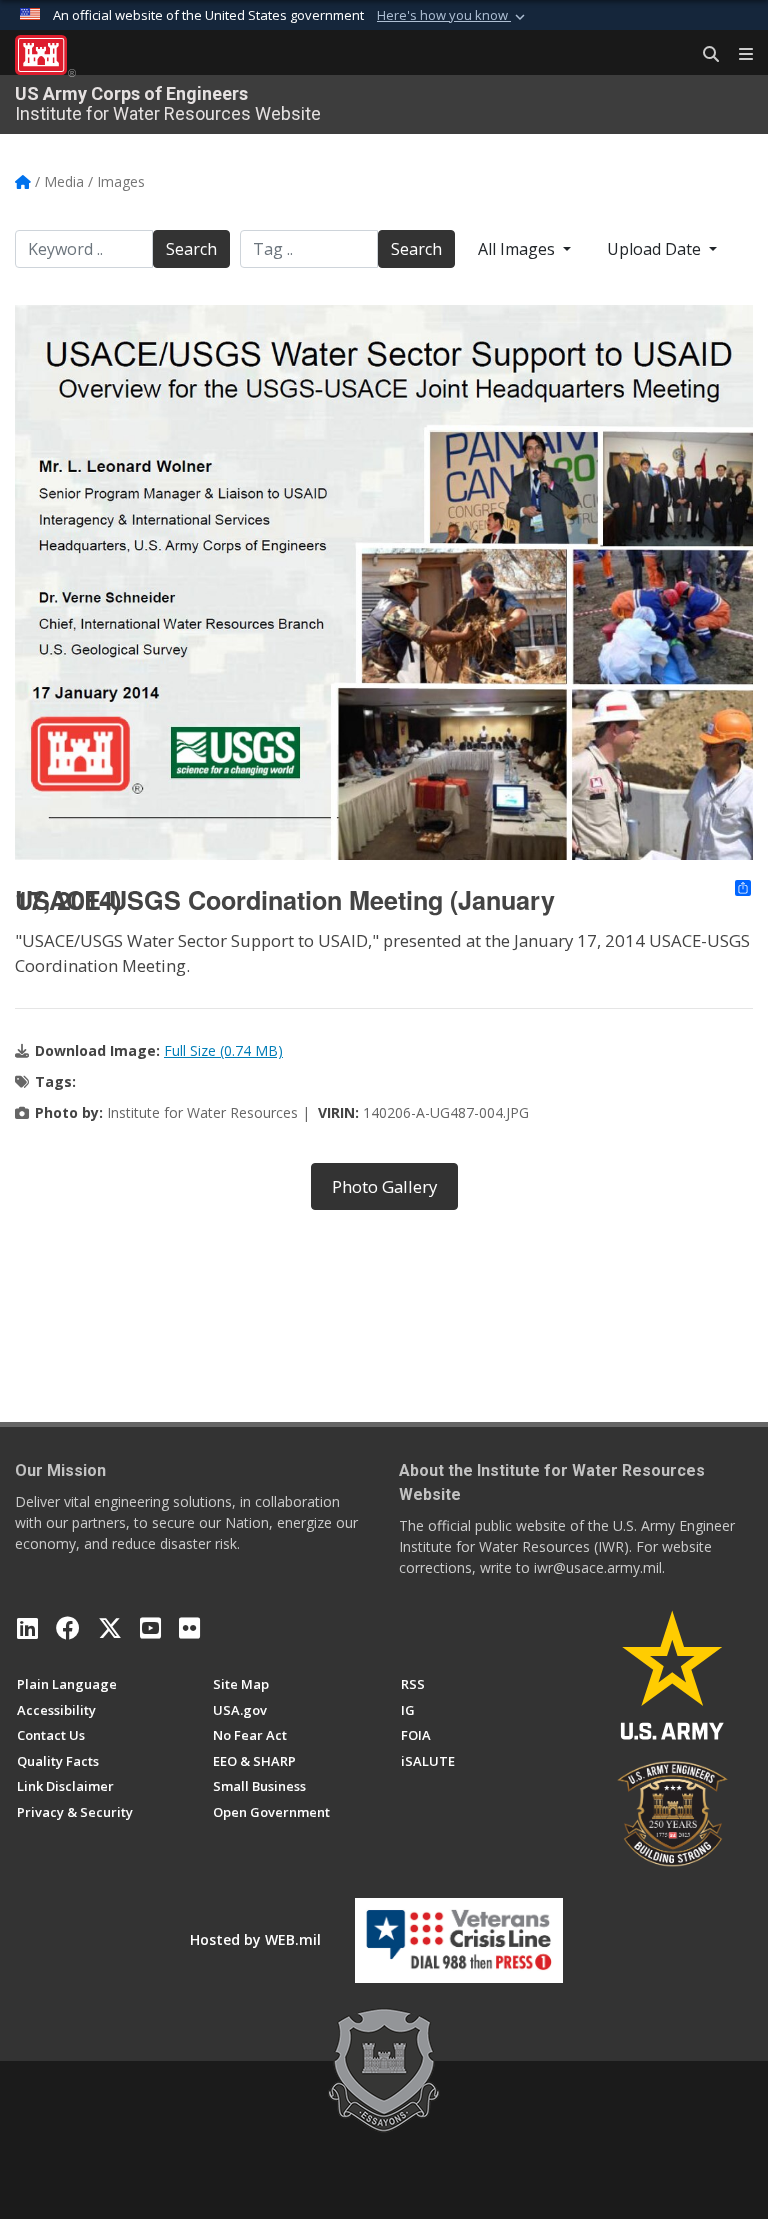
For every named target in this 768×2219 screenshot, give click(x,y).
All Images (518, 249)
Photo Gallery (384, 1186)
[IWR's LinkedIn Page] (27, 1628)
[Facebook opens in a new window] (68, 1628)
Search (191, 249)
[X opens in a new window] (110, 1628)
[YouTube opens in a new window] (150, 1628)
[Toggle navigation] (738, 55)
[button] (453, 16)
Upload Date (656, 249)
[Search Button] (704, 55)
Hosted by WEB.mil (255, 1939)
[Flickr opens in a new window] (189, 1628)
